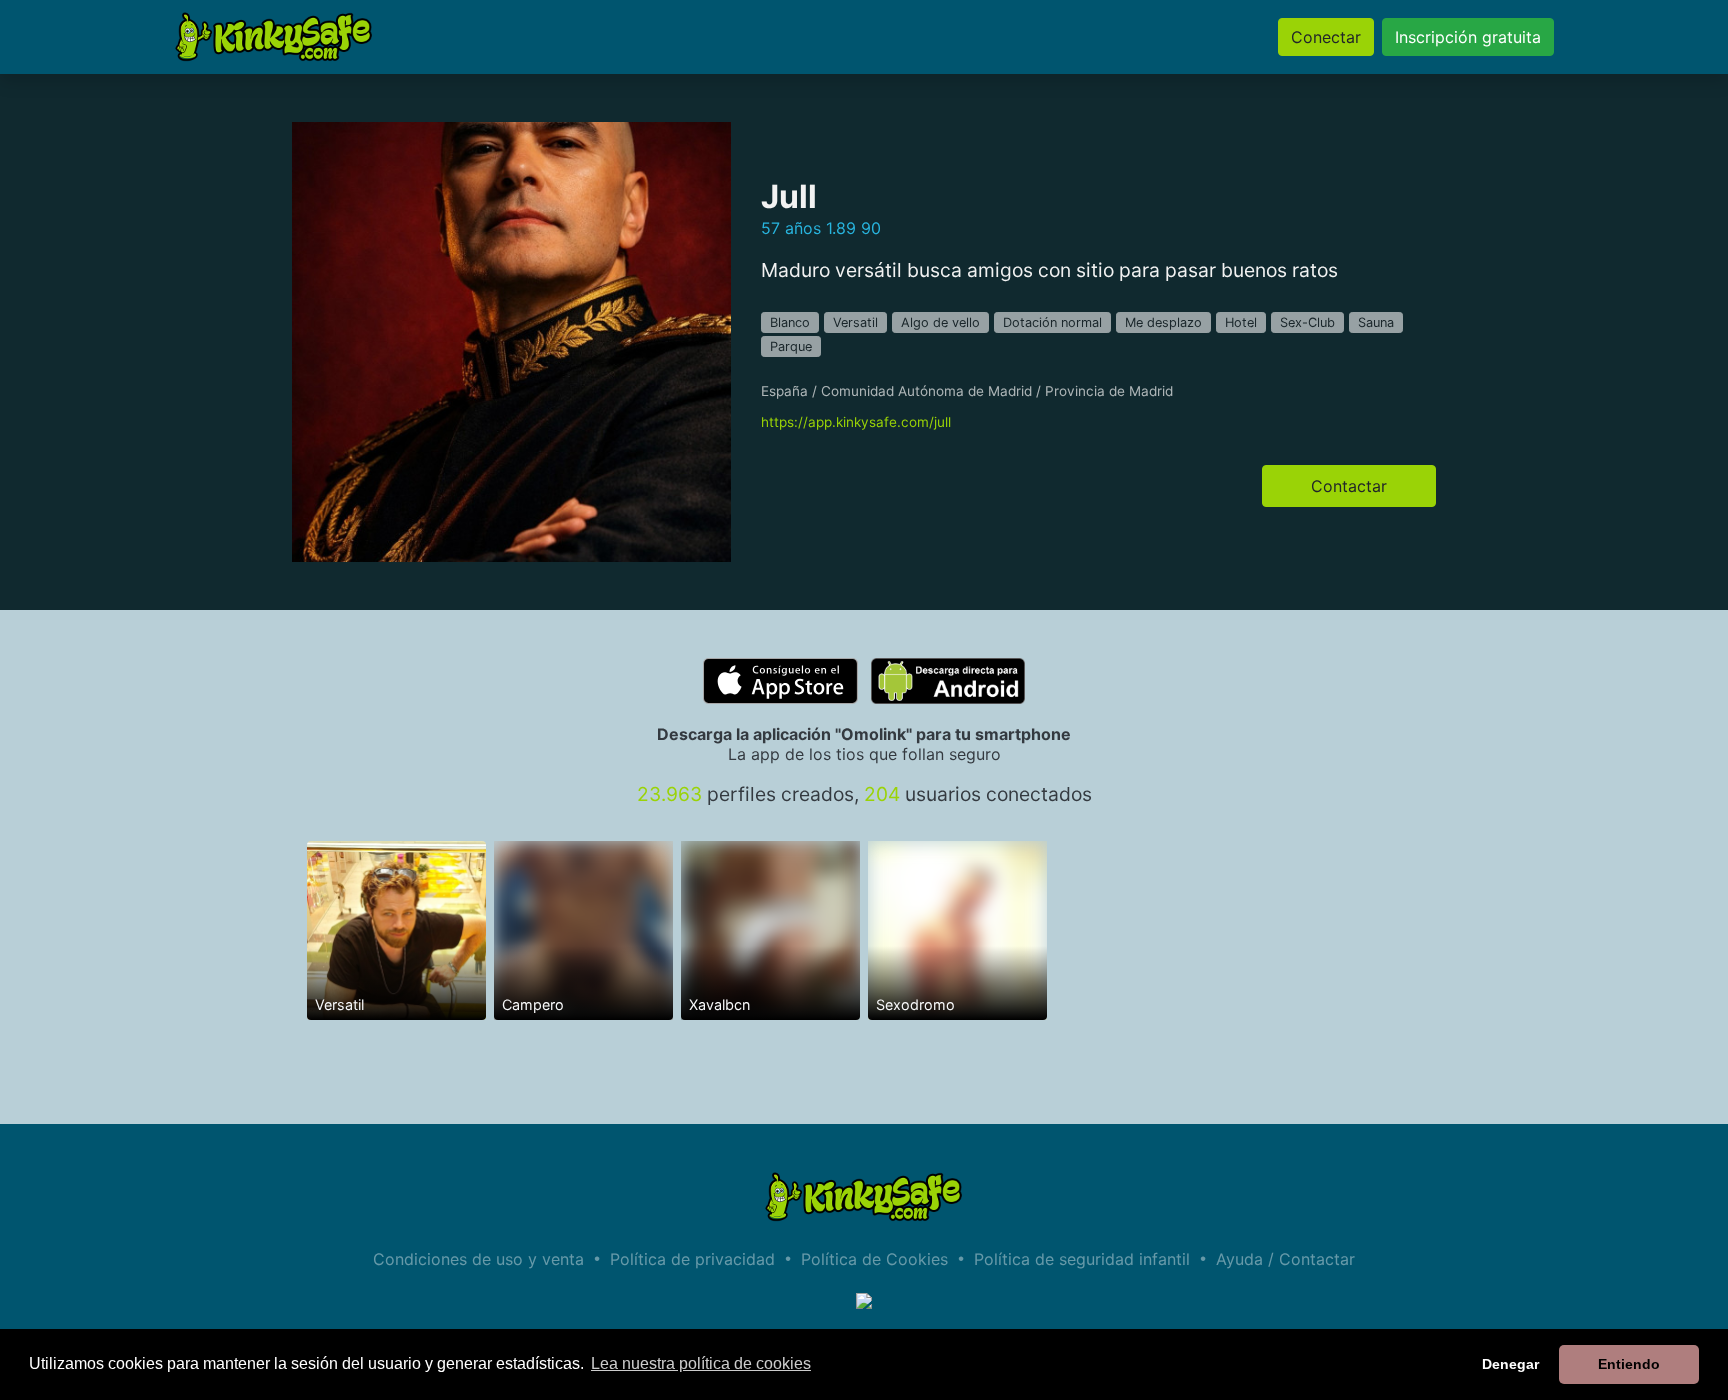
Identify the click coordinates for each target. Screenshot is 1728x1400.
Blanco (790, 322)
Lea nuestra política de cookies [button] (701, 1363)
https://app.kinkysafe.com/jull (856, 422)
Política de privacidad (692, 1259)
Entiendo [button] (1629, 1364)
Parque (791, 346)
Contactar (1349, 486)
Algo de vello (940, 322)
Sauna (1376, 322)
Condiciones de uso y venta (478, 1259)
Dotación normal (1052, 322)
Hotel (1241, 322)
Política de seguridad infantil (1082, 1259)
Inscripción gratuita (1468, 37)
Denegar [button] (1510, 1364)
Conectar (1326, 37)
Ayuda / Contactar (1285, 1259)
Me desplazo (1163, 322)
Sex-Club (1307, 322)
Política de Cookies (874, 1259)
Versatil (855, 322)
